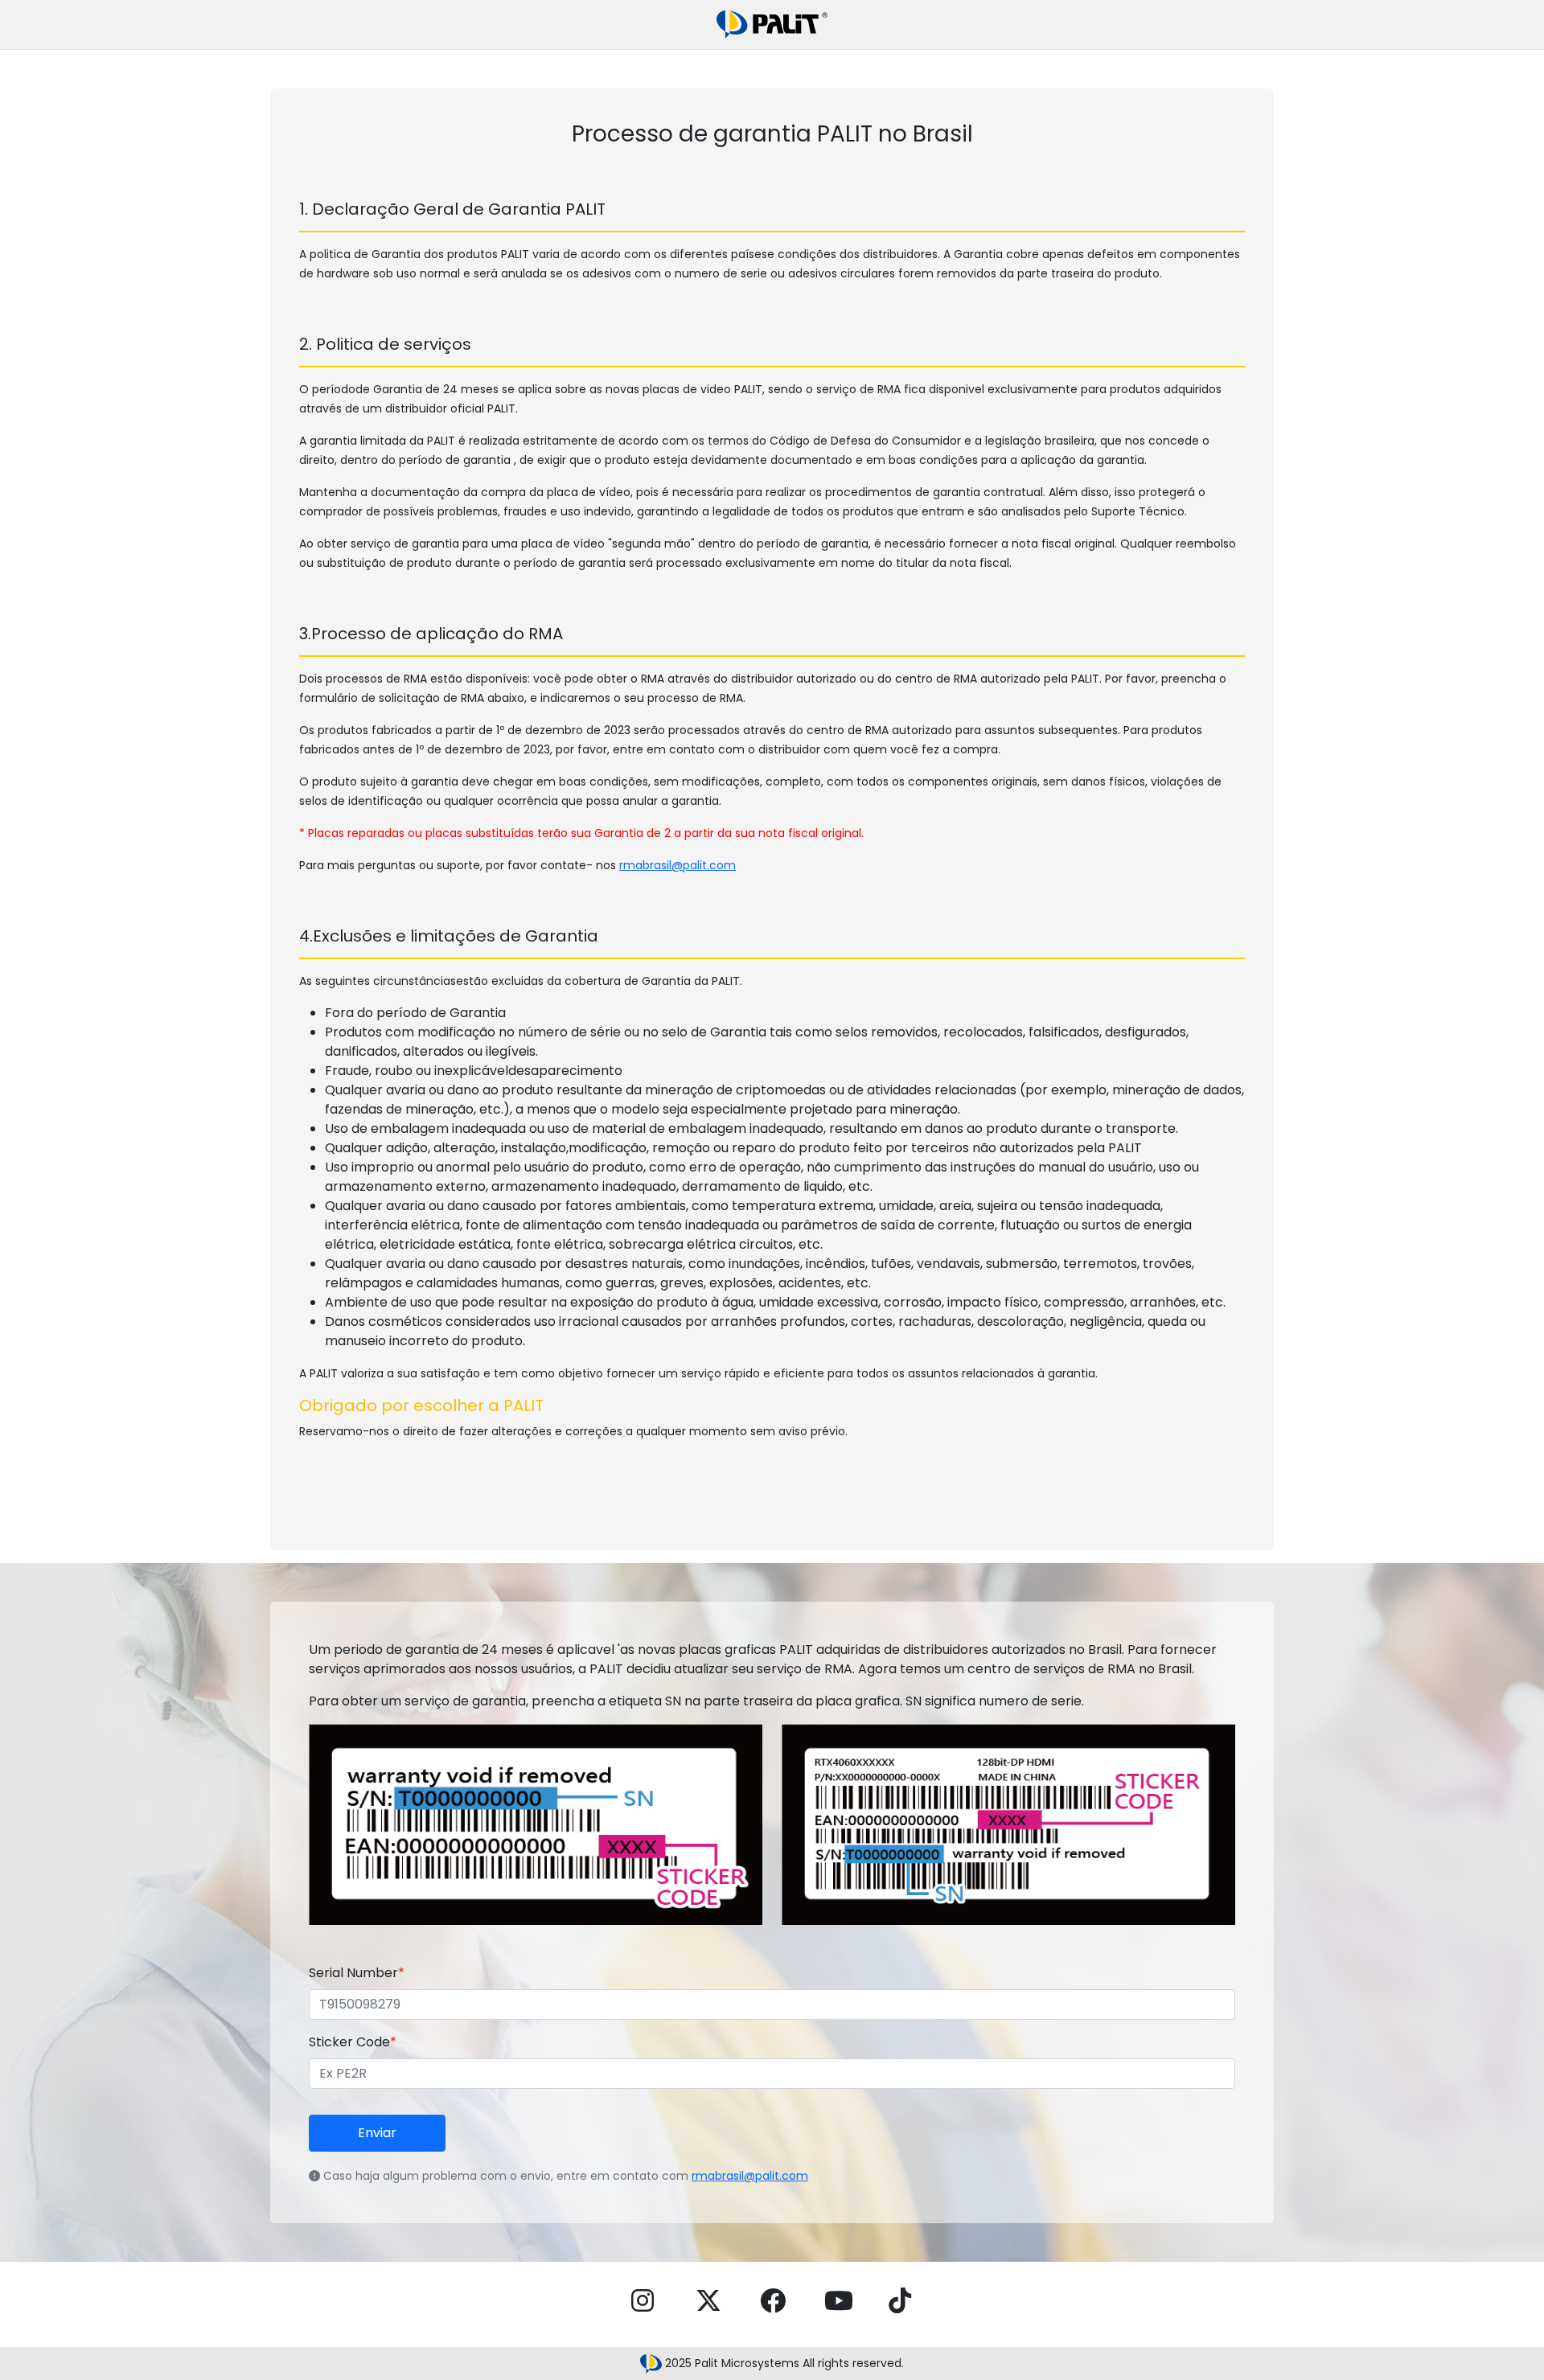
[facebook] (773, 2301)
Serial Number (357, 1973)
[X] (708, 2301)
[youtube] (839, 2301)
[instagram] (643, 2301)
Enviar (377, 2133)
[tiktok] (900, 2301)
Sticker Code (353, 2042)
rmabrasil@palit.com (678, 865)
